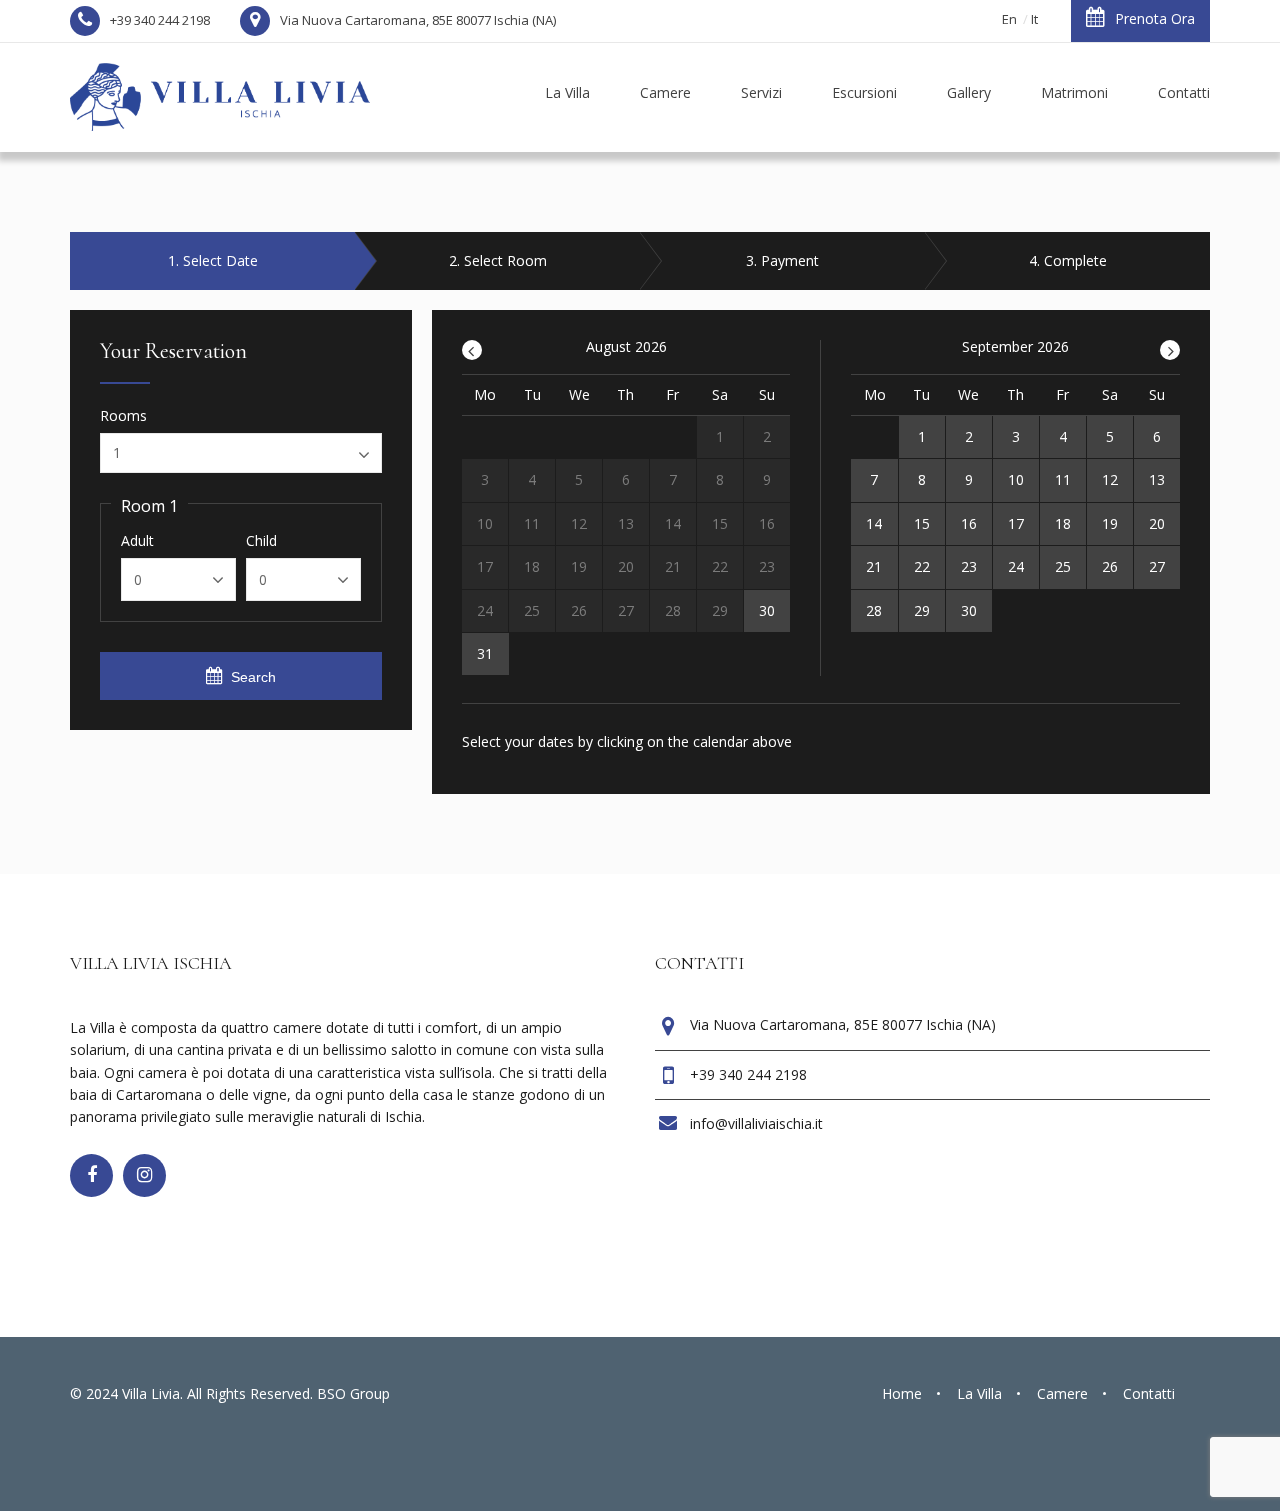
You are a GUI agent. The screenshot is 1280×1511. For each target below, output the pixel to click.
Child (261, 541)
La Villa (979, 1393)
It (1034, 19)
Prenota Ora (1155, 18)
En (1009, 19)
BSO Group (353, 1393)
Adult (137, 541)
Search (253, 677)
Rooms (123, 416)
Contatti (1149, 1393)
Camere (1062, 1393)
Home (902, 1393)
